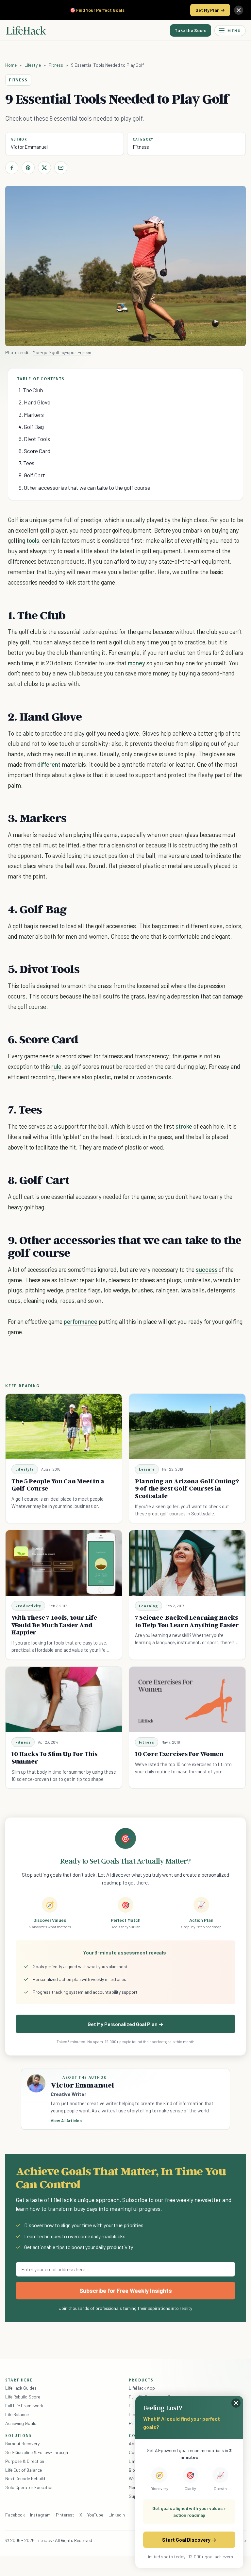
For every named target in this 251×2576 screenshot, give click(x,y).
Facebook (15, 2515)
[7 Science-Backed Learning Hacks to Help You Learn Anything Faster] (187, 1563)
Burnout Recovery (22, 2443)
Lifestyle (33, 65)
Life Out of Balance (24, 2470)
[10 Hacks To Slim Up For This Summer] (64, 1699)
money (136, 663)
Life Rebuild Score (23, 2397)
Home (11, 65)
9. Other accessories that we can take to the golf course (84, 487)
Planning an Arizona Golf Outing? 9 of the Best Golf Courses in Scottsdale (187, 1489)
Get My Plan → (210, 10)
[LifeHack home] (26, 30)
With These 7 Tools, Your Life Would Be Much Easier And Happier (54, 1625)
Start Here (19, 2380)
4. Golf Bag (31, 427)
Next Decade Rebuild (25, 2478)
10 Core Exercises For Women (179, 1754)
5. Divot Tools (34, 439)
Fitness (56, 65)
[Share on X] (44, 168)
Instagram (40, 2515)
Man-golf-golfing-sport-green (62, 352)
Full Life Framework (24, 2405)
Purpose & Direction (25, 2461)
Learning (149, 1606)
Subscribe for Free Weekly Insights (126, 2291)
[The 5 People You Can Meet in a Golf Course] (64, 1426)
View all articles (66, 2121)
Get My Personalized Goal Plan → (125, 2024)
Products (141, 2380)
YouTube (95, 2515)
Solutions (19, 2435)
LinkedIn (117, 2515)
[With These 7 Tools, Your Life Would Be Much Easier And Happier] (64, 1563)
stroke (184, 1126)
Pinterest (65, 2515)
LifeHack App (142, 2388)
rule (56, 1066)
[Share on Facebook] (12, 168)
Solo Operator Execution (29, 2487)
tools (33, 540)
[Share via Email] (61, 168)
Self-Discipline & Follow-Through (37, 2452)
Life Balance (17, 2414)
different (49, 764)
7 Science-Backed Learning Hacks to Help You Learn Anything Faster (187, 1621)
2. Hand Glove (34, 402)
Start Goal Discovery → (189, 2540)
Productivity (28, 1606)
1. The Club (31, 390)
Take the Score (191, 30)
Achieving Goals (21, 2423)
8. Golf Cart (32, 475)
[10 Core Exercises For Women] (187, 1699)
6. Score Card (34, 451)
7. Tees (26, 463)
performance (81, 1321)
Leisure (147, 1469)
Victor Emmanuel (29, 147)
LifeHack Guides (21, 2388)
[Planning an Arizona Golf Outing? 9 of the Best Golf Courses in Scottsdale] (187, 1426)
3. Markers (31, 415)
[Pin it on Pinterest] (28, 168)
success (207, 1269)
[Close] (239, 10)
